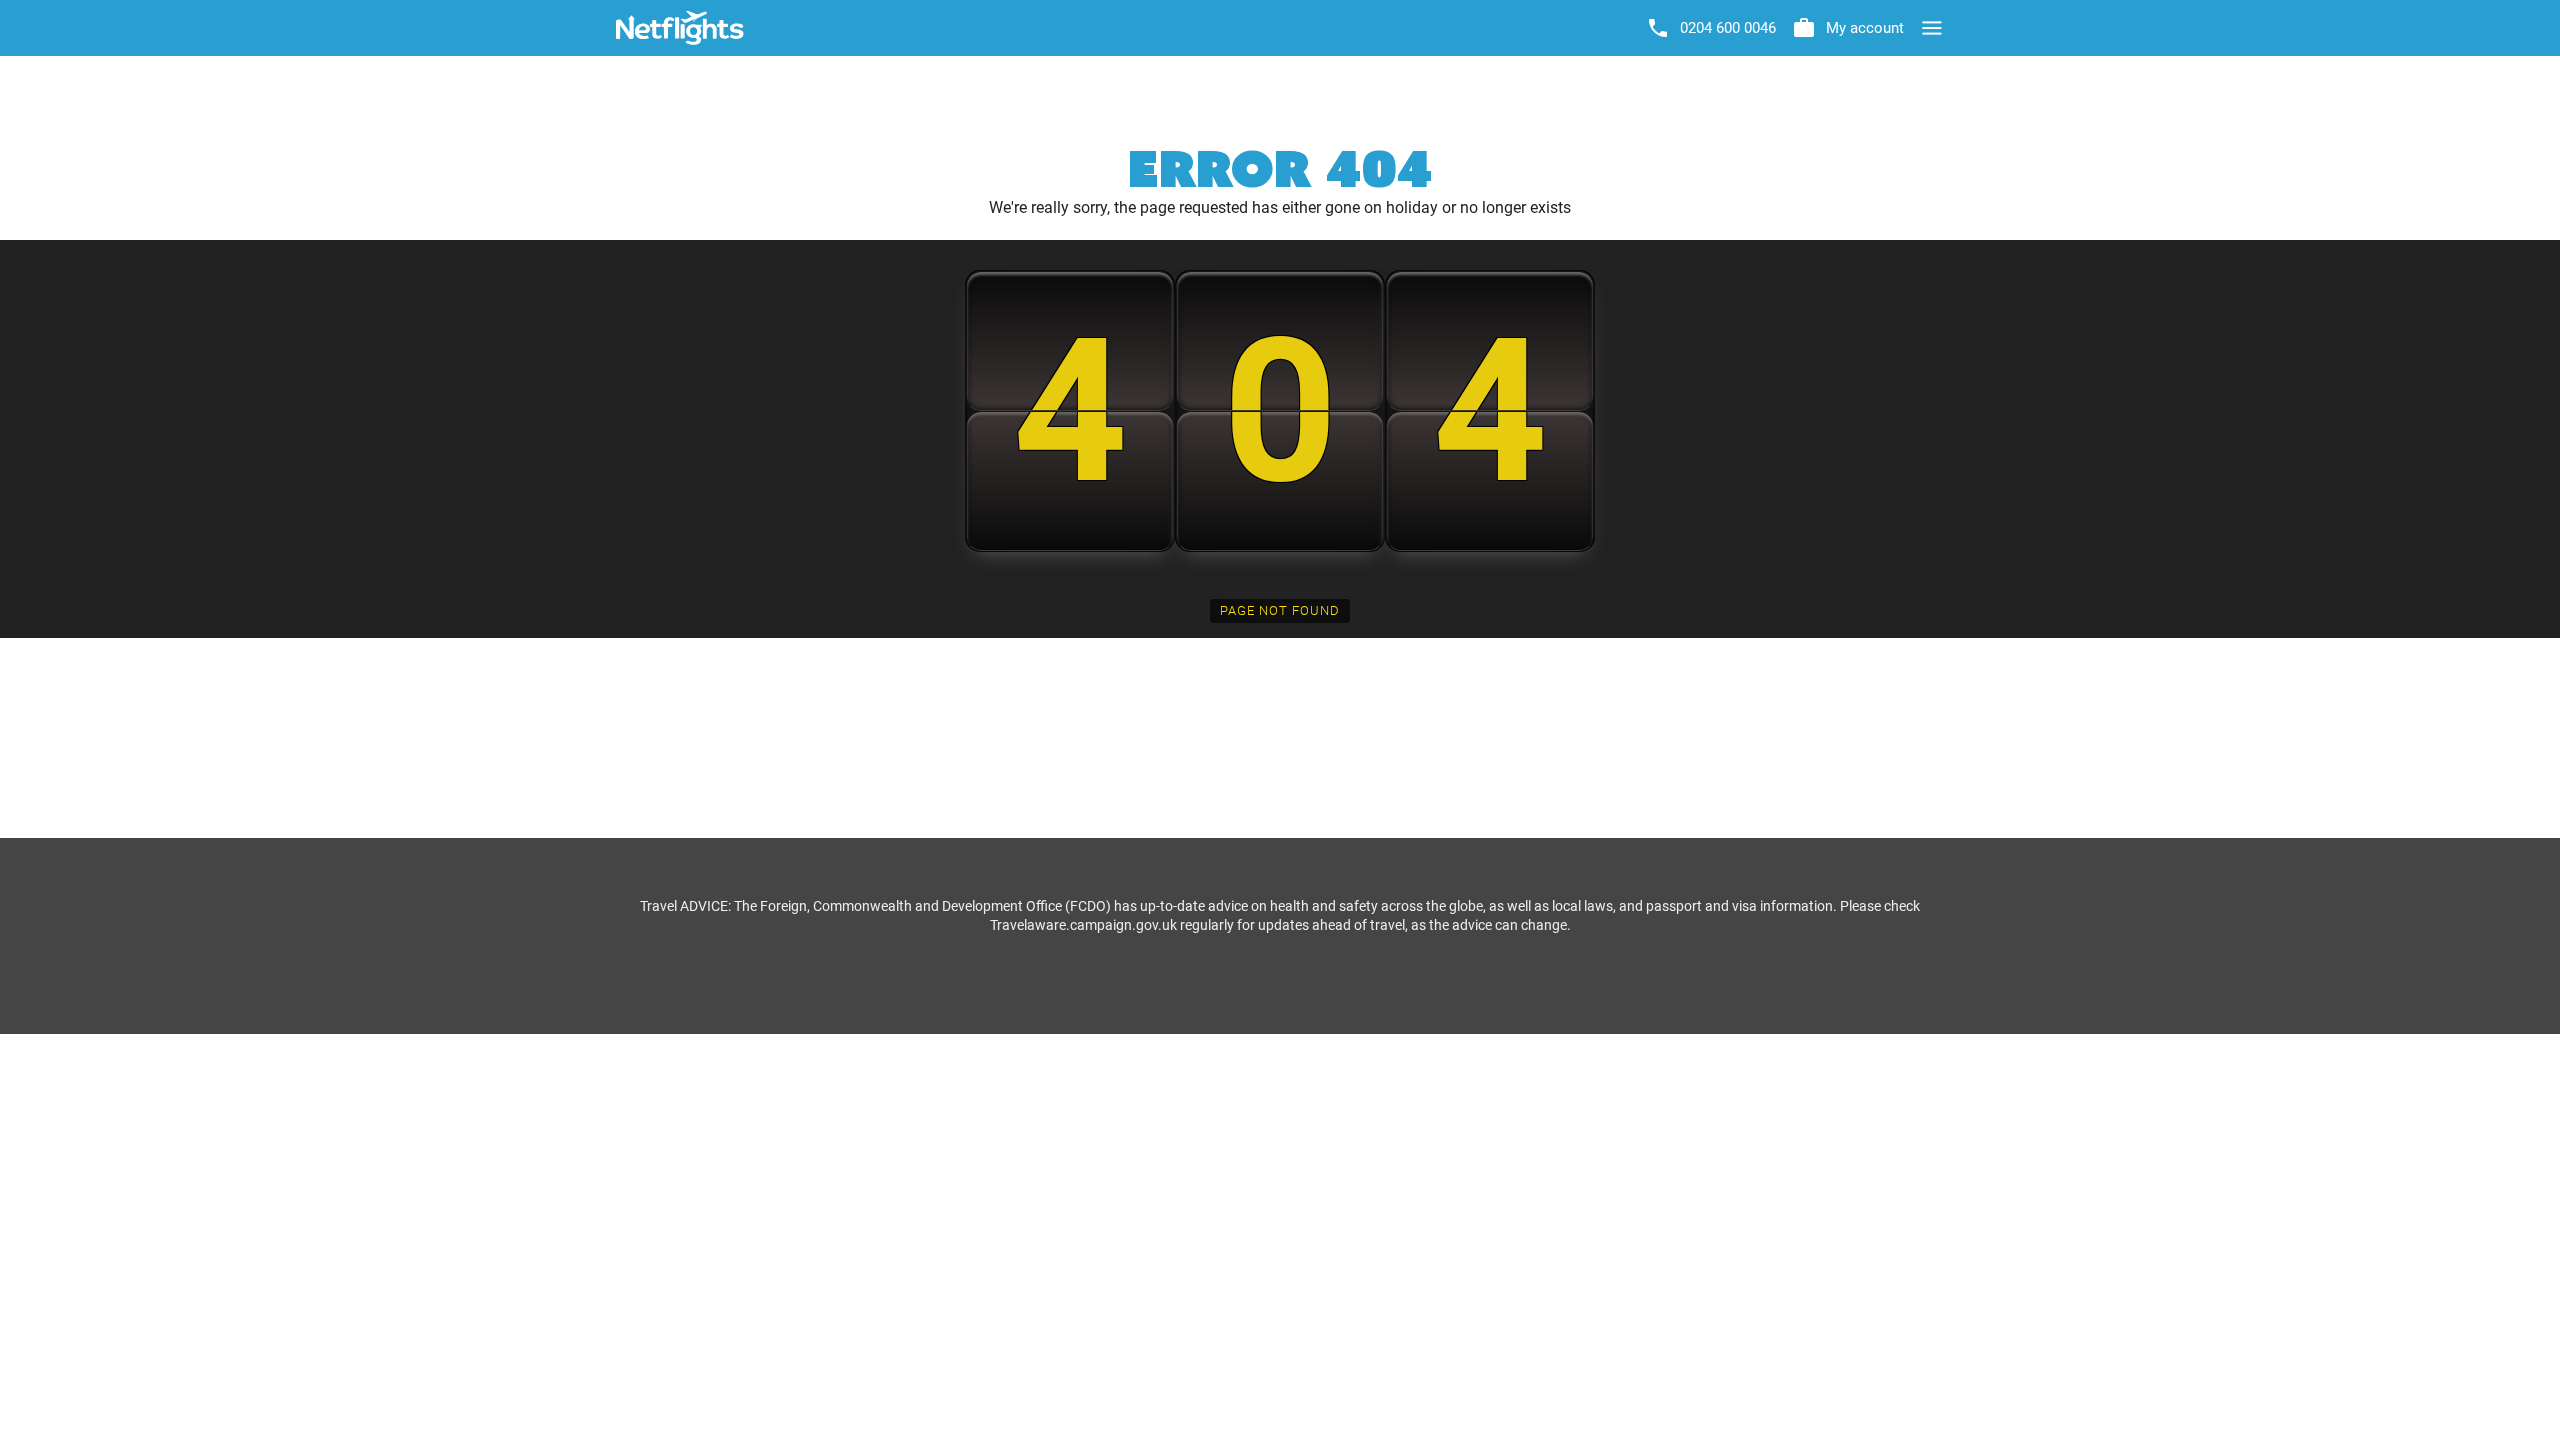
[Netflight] (680, 28)
